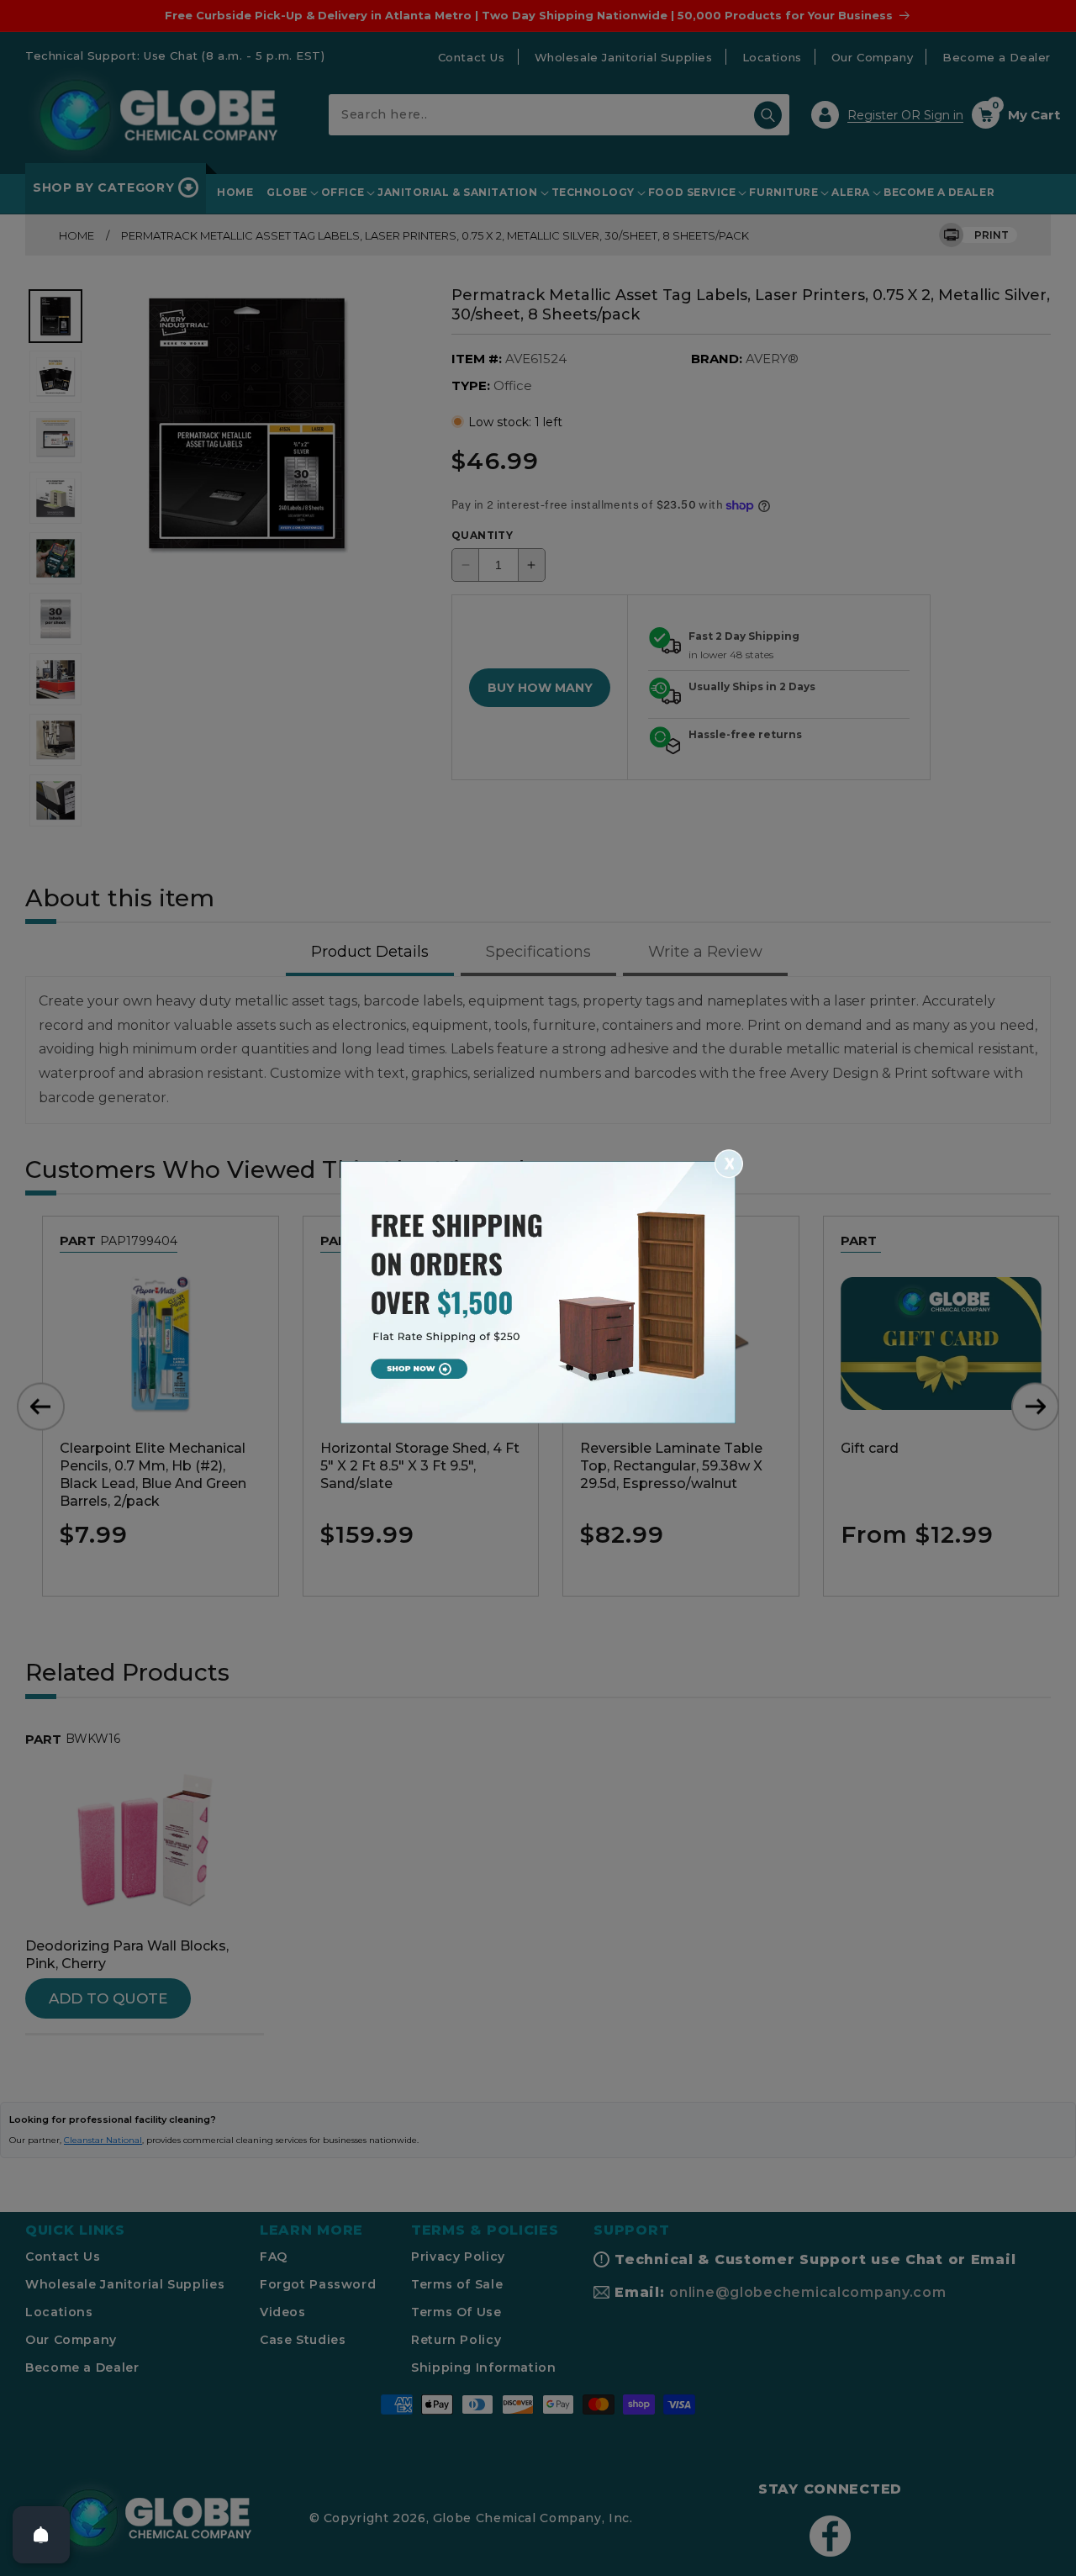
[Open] (41, 2535)
